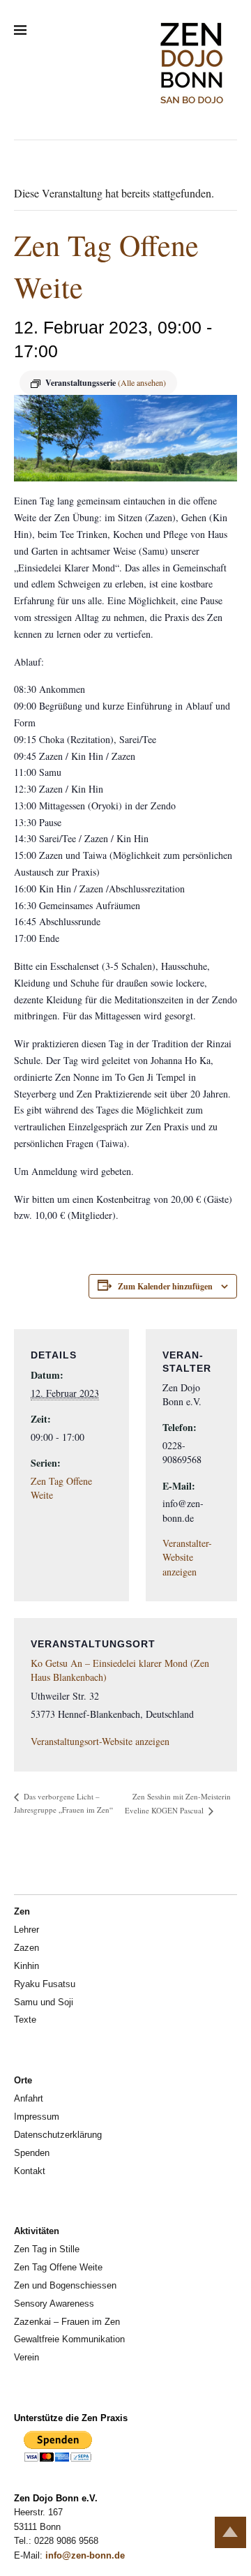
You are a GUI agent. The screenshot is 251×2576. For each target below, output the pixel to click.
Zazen (26, 1948)
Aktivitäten (37, 2231)
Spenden (32, 2153)
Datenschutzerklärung (58, 2135)
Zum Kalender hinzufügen (165, 1286)
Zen (22, 1911)
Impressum (37, 2117)
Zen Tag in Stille (47, 2249)
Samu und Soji (44, 2002)
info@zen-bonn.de (85, 2555)
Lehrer (26, 1930)
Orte (23, 2080)
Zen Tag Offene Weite (58, 2267)
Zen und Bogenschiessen (65, 2285)
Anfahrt (29, 2098)
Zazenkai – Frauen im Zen (67, 2322)
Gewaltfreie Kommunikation (69, 2339)
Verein (26, 2357)
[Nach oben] (230, 2532)
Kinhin (26, 1966)
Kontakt (30, 2171)
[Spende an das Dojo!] (58, 2459)
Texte (25, 2020)
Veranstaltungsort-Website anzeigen (100, 1741)
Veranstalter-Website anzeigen (187, 1557)
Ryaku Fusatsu (45, 1984)
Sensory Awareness (54, 2304)
